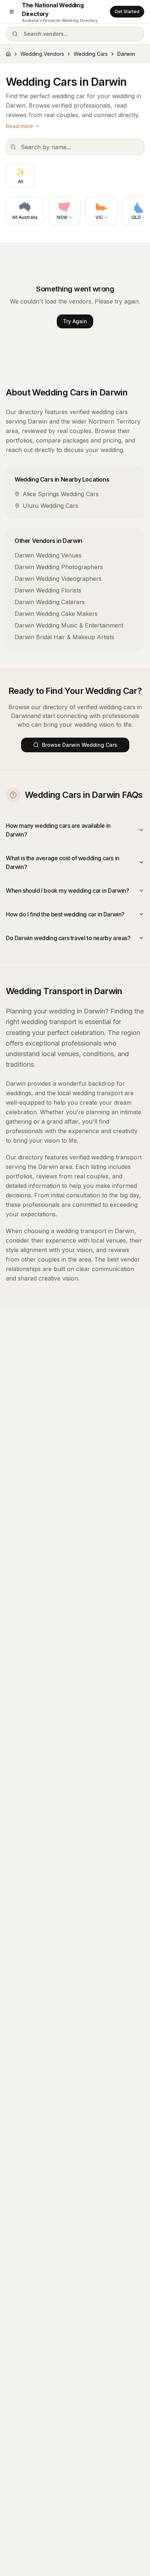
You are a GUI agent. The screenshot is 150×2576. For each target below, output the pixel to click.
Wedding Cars (91, 54)
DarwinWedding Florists (48, 590)
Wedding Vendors (42, 54)
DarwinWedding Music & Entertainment (69, 625)
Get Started (127, 11)
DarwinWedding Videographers (58, 579)
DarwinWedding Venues (48, 555)
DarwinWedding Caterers (50, 602)
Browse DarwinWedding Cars (80, 745)
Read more (19, 126)
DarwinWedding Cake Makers (56, 614)
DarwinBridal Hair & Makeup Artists (64, 637)
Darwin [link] (126, 54)
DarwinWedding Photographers (59, 567)
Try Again (75, 321)
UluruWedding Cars (50, 506)
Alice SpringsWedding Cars (61, 494)
